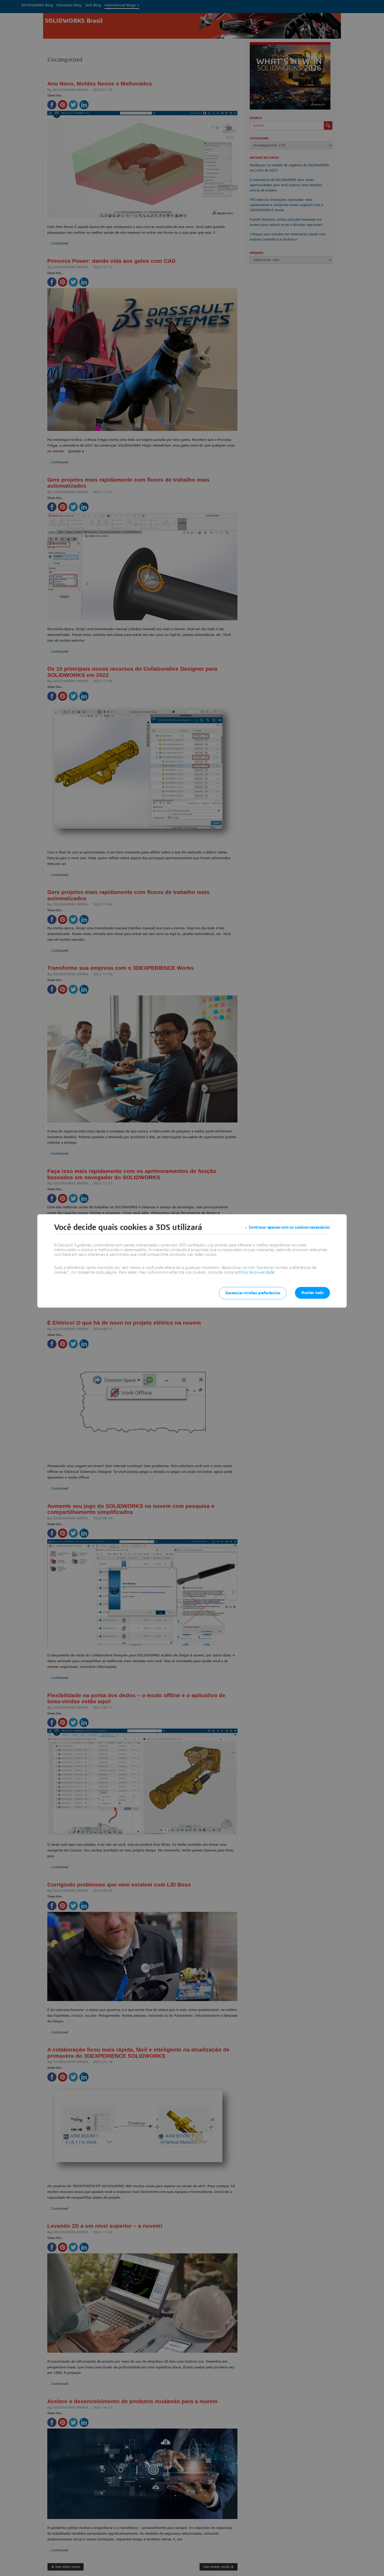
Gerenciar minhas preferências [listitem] (253, 1293)
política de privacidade (255, 1272)
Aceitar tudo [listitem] (312, 1293)
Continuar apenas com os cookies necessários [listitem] (289, 1227)
